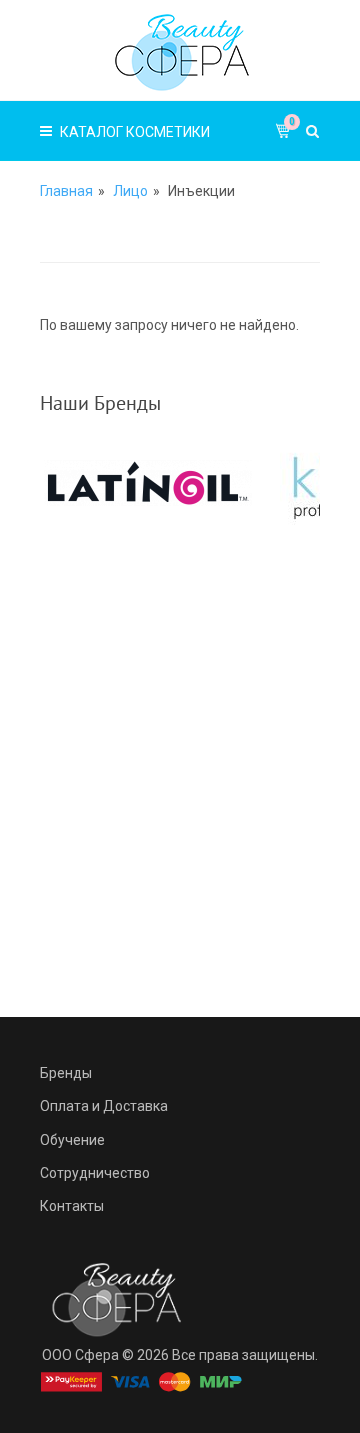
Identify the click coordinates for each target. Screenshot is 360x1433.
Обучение (72, 1140)
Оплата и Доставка (104, 1106)
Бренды (66, 1073)
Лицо (130, 191)
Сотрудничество (95, 1173)
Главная (66, 191)
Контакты (72, 1206)
